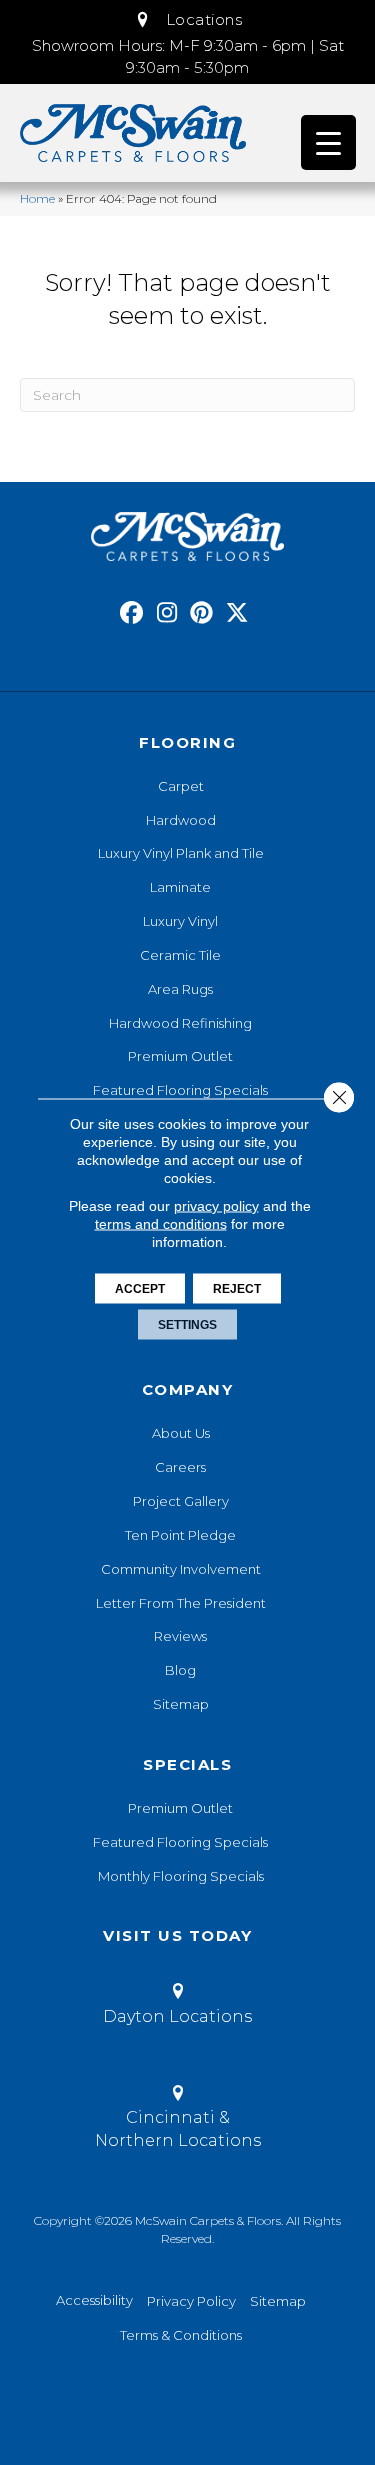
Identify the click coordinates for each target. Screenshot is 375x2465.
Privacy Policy (191, 2301)
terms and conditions (161, 1223)
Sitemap (181, 1704)
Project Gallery (181, 1501)
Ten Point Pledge (180, 1535)
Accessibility (94, 2300)
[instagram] (167, 613)
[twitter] (237, 613)
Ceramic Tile (180, 955)
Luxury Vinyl (180, 921)
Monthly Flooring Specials (181, 1876)
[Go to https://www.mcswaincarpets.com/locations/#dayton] (177, 2007)
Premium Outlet (180, 1056)
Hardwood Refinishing (180, 1023)
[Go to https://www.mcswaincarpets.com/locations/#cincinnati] (177, 2120)
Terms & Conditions (181, 2335)
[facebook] (132, 613)
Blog (180, 1670)
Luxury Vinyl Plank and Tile (181, 853)
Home (37, 198)
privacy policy (216, 1205)
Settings (187, 1324)
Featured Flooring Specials (180, 1090)
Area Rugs (180, 989)
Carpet (181, 786)
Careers (180, 1467)
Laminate (180, 887)
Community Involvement (181, 1569)
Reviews (180, 1636)
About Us (181, 1433)
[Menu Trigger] (328, 142)
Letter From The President (181, 1603)
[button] (188, 20)
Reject (237, 1288)
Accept (140, 1288)
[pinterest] (202, 613)
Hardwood (181, 820)
